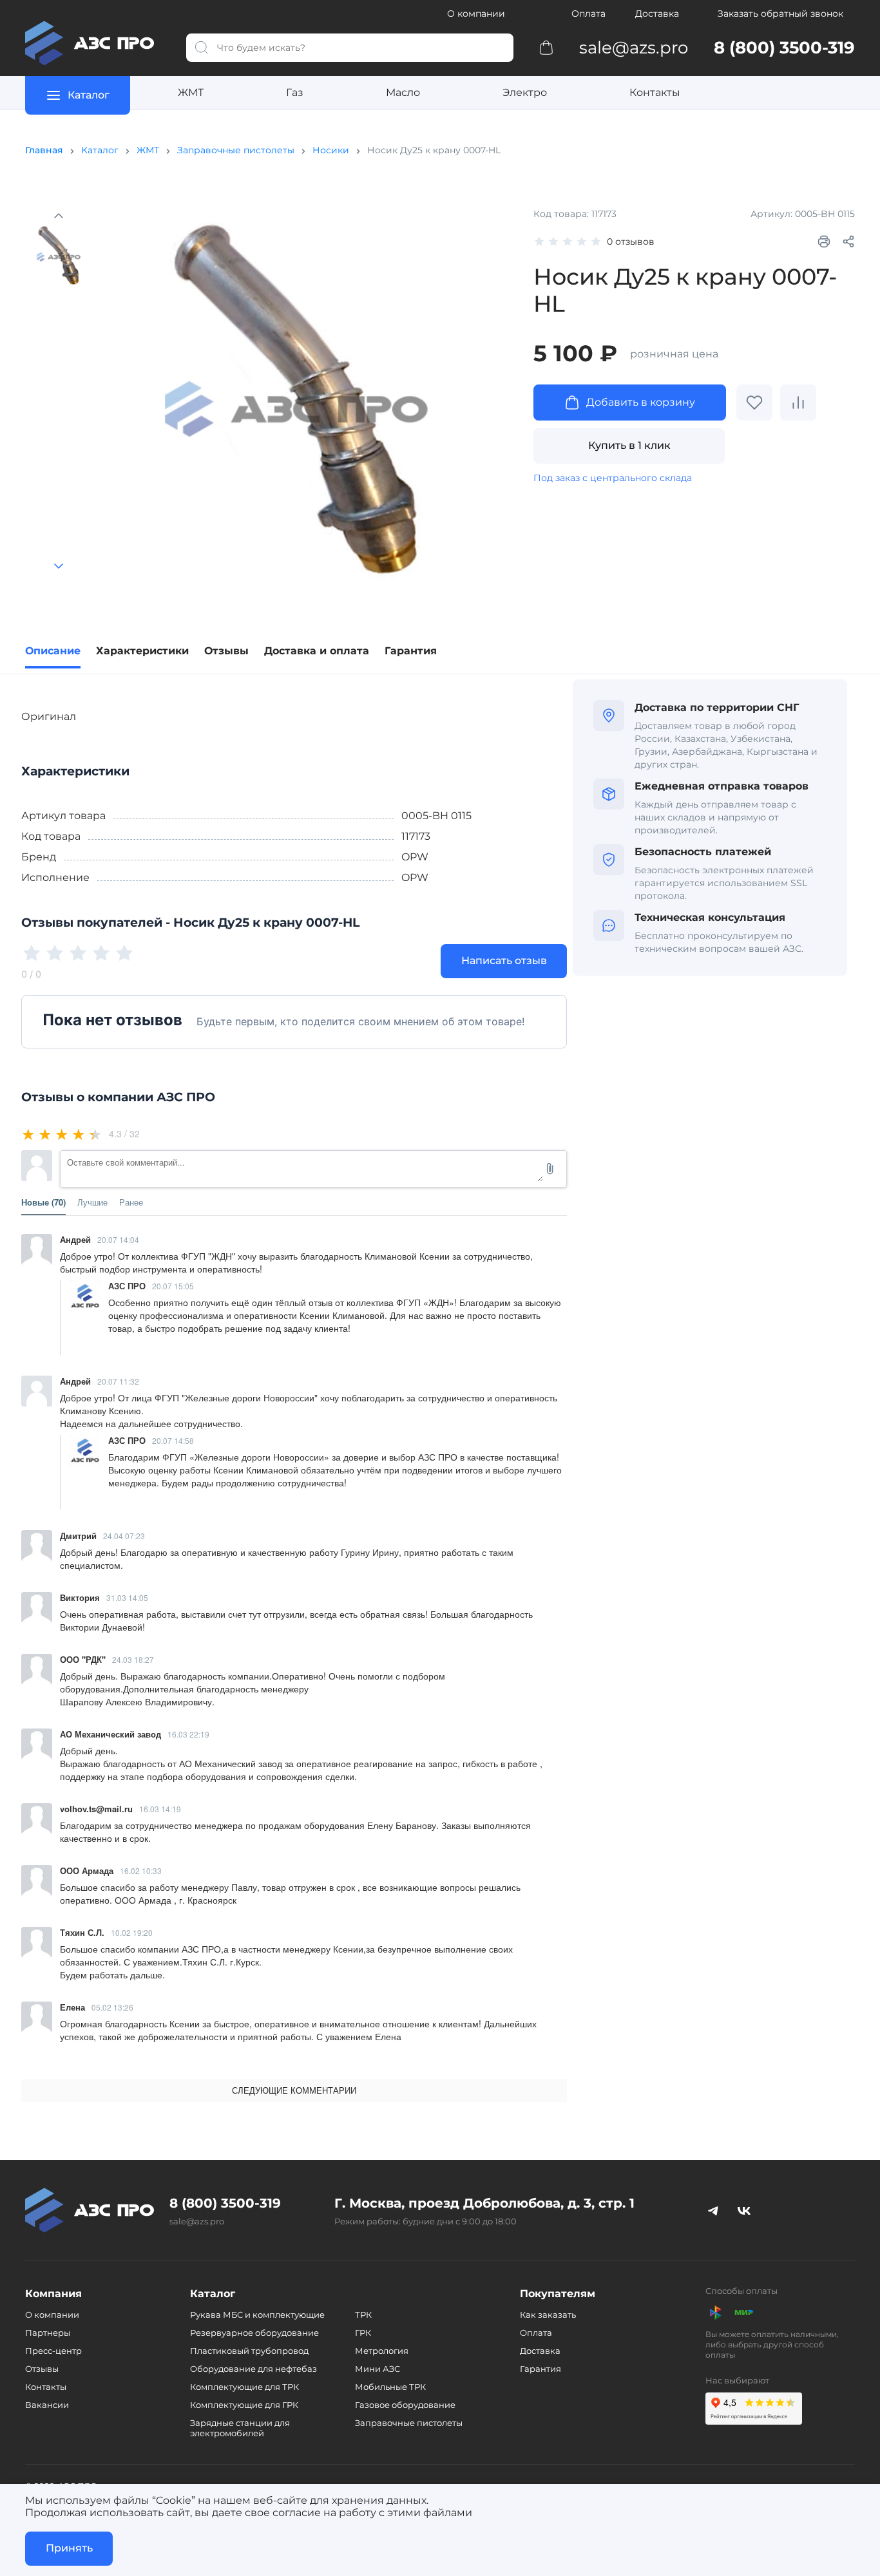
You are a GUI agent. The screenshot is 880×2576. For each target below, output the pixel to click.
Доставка (657, 14)
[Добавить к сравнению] (798, 402)
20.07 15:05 (173, 1286)
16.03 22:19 (188, 1734)
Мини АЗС (378, 2369)
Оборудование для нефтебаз (253, 2369)
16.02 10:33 (141, 1870)
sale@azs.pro (197, 2221)
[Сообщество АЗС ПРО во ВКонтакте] (744, 2210)
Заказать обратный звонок (780, 14)
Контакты (655, 92)
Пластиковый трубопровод (249, 2351)
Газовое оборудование (405, 2405)
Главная (44, 150)
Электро (525, 92)
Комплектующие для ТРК (244, 2387)
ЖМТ (191, 92)
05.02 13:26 (112, 2007)
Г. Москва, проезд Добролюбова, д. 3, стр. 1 (484, 2203)
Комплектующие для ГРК (244, 2405)
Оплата (588, 14)
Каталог (100, 150)
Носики (331, 150)
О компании (476, 14)
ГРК (363, 2333)
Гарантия (540, 2369)
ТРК (363, 2315)
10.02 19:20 (132, 1932)
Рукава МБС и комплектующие (257, 2315)
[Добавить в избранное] (754, 402)
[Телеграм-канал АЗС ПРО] (713, 2210)
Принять (69, 2548)
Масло (403, 92)
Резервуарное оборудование (254, 2333)
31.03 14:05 (127, 1597)
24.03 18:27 (133, 1659)
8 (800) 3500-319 (225, 2203)
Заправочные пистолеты (236, 150)
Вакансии (47, 2405)
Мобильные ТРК (390, 2387)
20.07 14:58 (173, 1440)
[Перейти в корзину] (546, 47)
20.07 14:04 (118, 1239)
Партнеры (48, 2333)
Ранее (131, 1202)
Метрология (382, 2351)
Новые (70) (43, 1202)
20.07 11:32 (118, 1381)
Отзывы (42, 2369)
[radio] (29, 1134)
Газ (295, 92)
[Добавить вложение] (550, 1169)
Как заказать (548, 2315)
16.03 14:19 (160, 1809)
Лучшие (92, 1202)
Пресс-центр (53, 2351)
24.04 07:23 (124, 1536)
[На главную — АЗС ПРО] (95, 43)
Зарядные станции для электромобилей (240, 2428)
